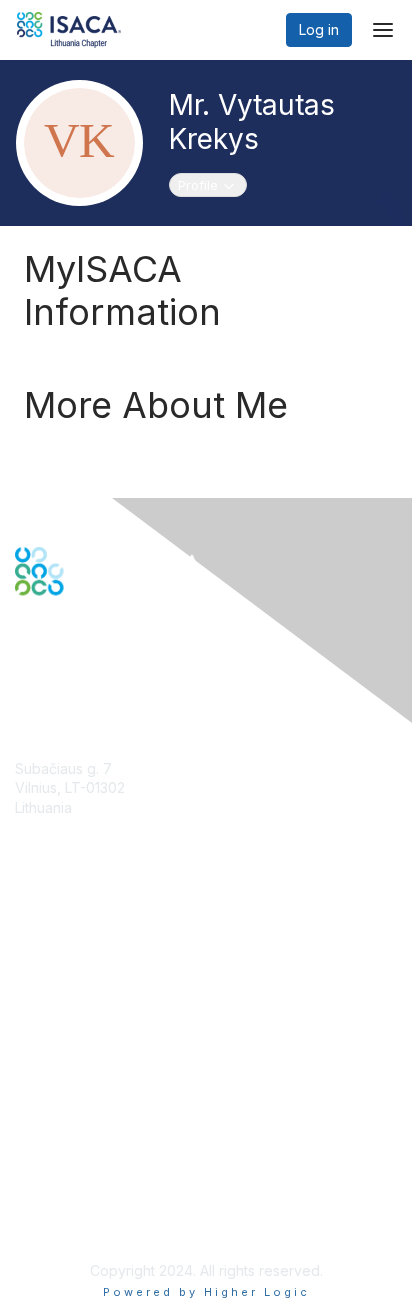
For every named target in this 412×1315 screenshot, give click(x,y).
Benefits (42, 960)
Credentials (52, 979)
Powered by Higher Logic (206, 1292)
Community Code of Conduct (110, 1132)
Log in (319, 29)
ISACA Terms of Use (81, 1171)
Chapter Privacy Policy (90, 1221)
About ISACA (56, 1113)
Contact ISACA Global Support (116, 1009)
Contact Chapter (69, 837)
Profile (212, 184)
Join (29, 940)
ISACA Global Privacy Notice (108, 1191)
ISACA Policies (62, 1152)
